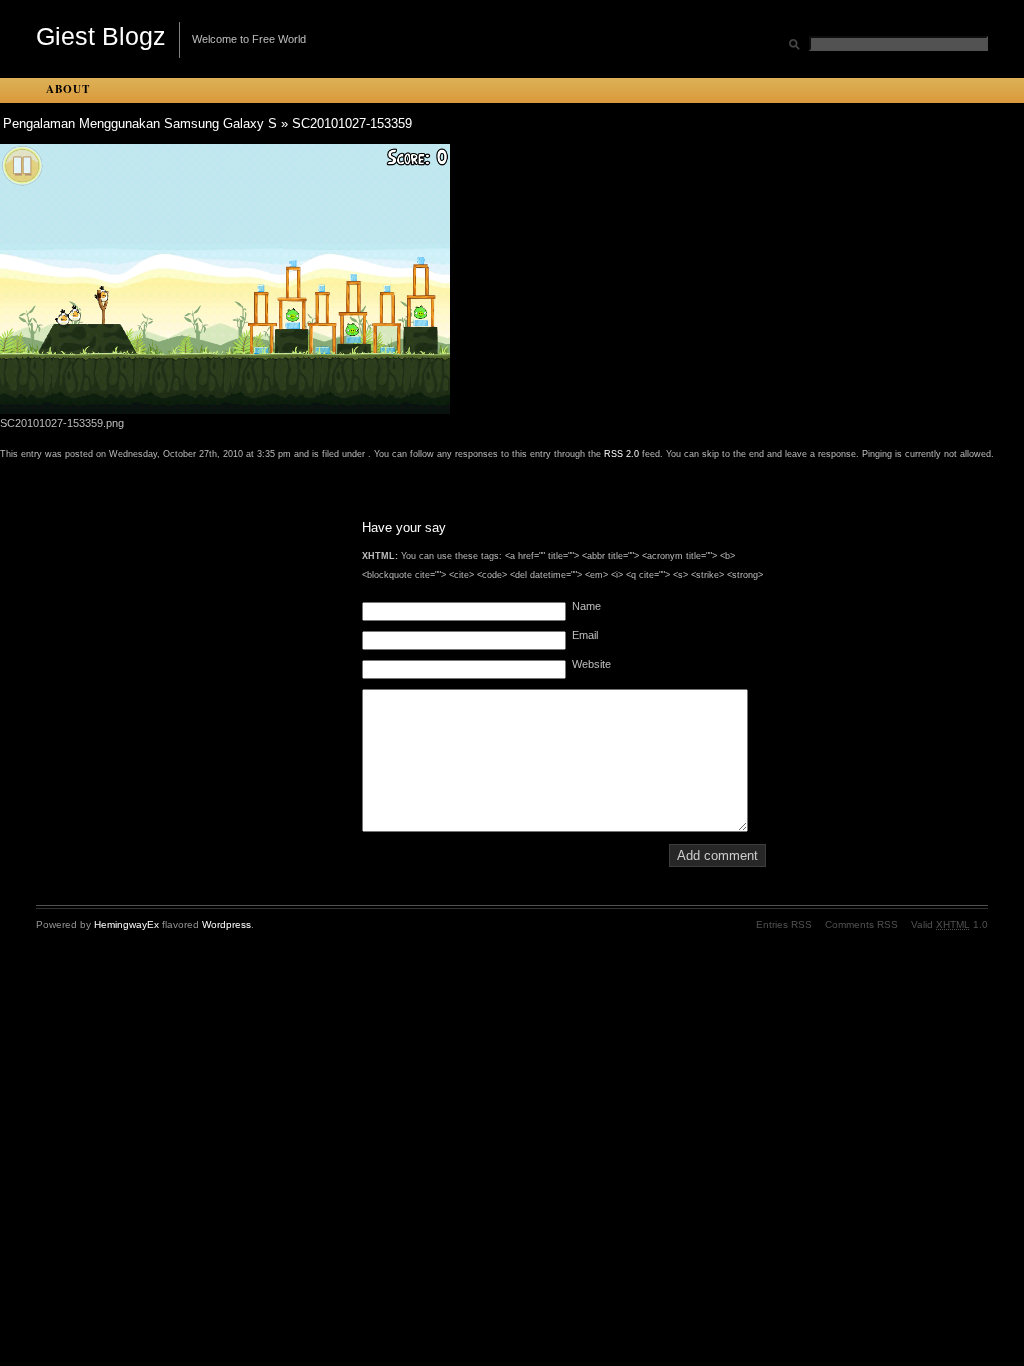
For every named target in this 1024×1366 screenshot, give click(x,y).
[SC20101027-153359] (225, 410)
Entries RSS (784, 924)
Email (585, 635)
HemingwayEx (126, 924)
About (68, 88)
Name (586, 606)
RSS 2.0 (621, 454)
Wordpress (226, 924)
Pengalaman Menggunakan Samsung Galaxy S (140, 123)
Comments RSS (861, 924)
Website (591, 664)
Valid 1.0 (949, 924)
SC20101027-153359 (352, 123)
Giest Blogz (101, 36)
